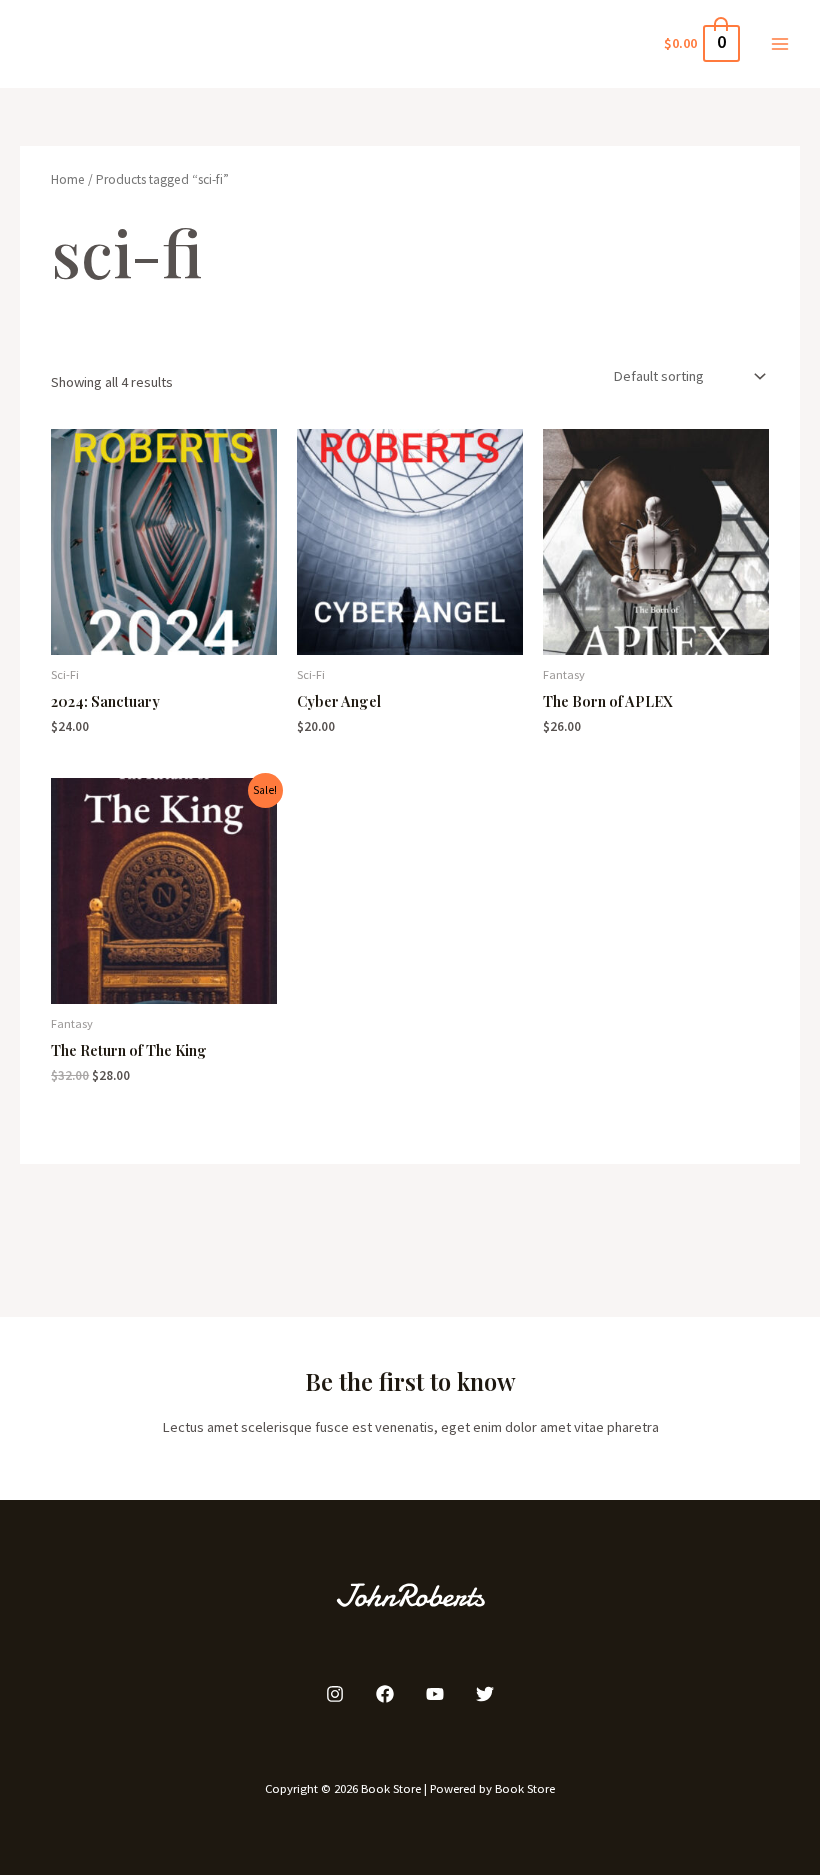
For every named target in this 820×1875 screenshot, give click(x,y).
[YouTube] (435, 1694)
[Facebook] (385, 1694)
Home (68, 179)
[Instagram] (335, 1694)
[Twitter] (485, 1694)
